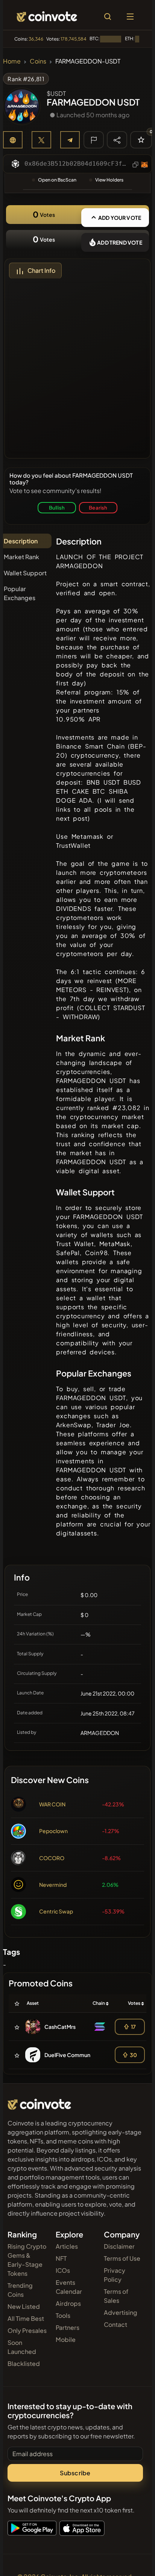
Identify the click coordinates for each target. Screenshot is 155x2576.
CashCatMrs (60, 2027)
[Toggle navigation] (130, 17)
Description (21, 541)
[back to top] (133, 2559)
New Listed (24, 2306)
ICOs (63, 2270)
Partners (68, 2327)
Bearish (98, 507)
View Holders (109, 180)
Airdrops (68, 2303)
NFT (61, 2258)
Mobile (66, 2339)
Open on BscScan (57, 180)
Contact (115, 2324)
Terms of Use (122, 2258)
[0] (141, 140)
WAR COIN (52, 1804)
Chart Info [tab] (41, 270)
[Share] (117, 139)
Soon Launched (22, 2347)
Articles (67, 2246)
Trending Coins (20, 2290)
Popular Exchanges (20, 593)
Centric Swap (56, 1911)
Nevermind (53, 1885)
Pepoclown (53, 1831)
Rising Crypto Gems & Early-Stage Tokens (27, 2260)
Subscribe (75, 2473)
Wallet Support (25, 573)
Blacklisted (24, 2363)
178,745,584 (74, 39)
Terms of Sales (116, 2296)
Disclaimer (119, 2246)
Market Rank (21, 557)
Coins (38, 61)
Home (12, 61)
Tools (63, 2315)
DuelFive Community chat (77, 2055)
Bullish (57, 507)
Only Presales (27, 2330)
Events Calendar (69, 2287)
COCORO (52, 1858)
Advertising (121, 2312)
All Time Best (26, 2318)
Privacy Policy (115, 2275)
